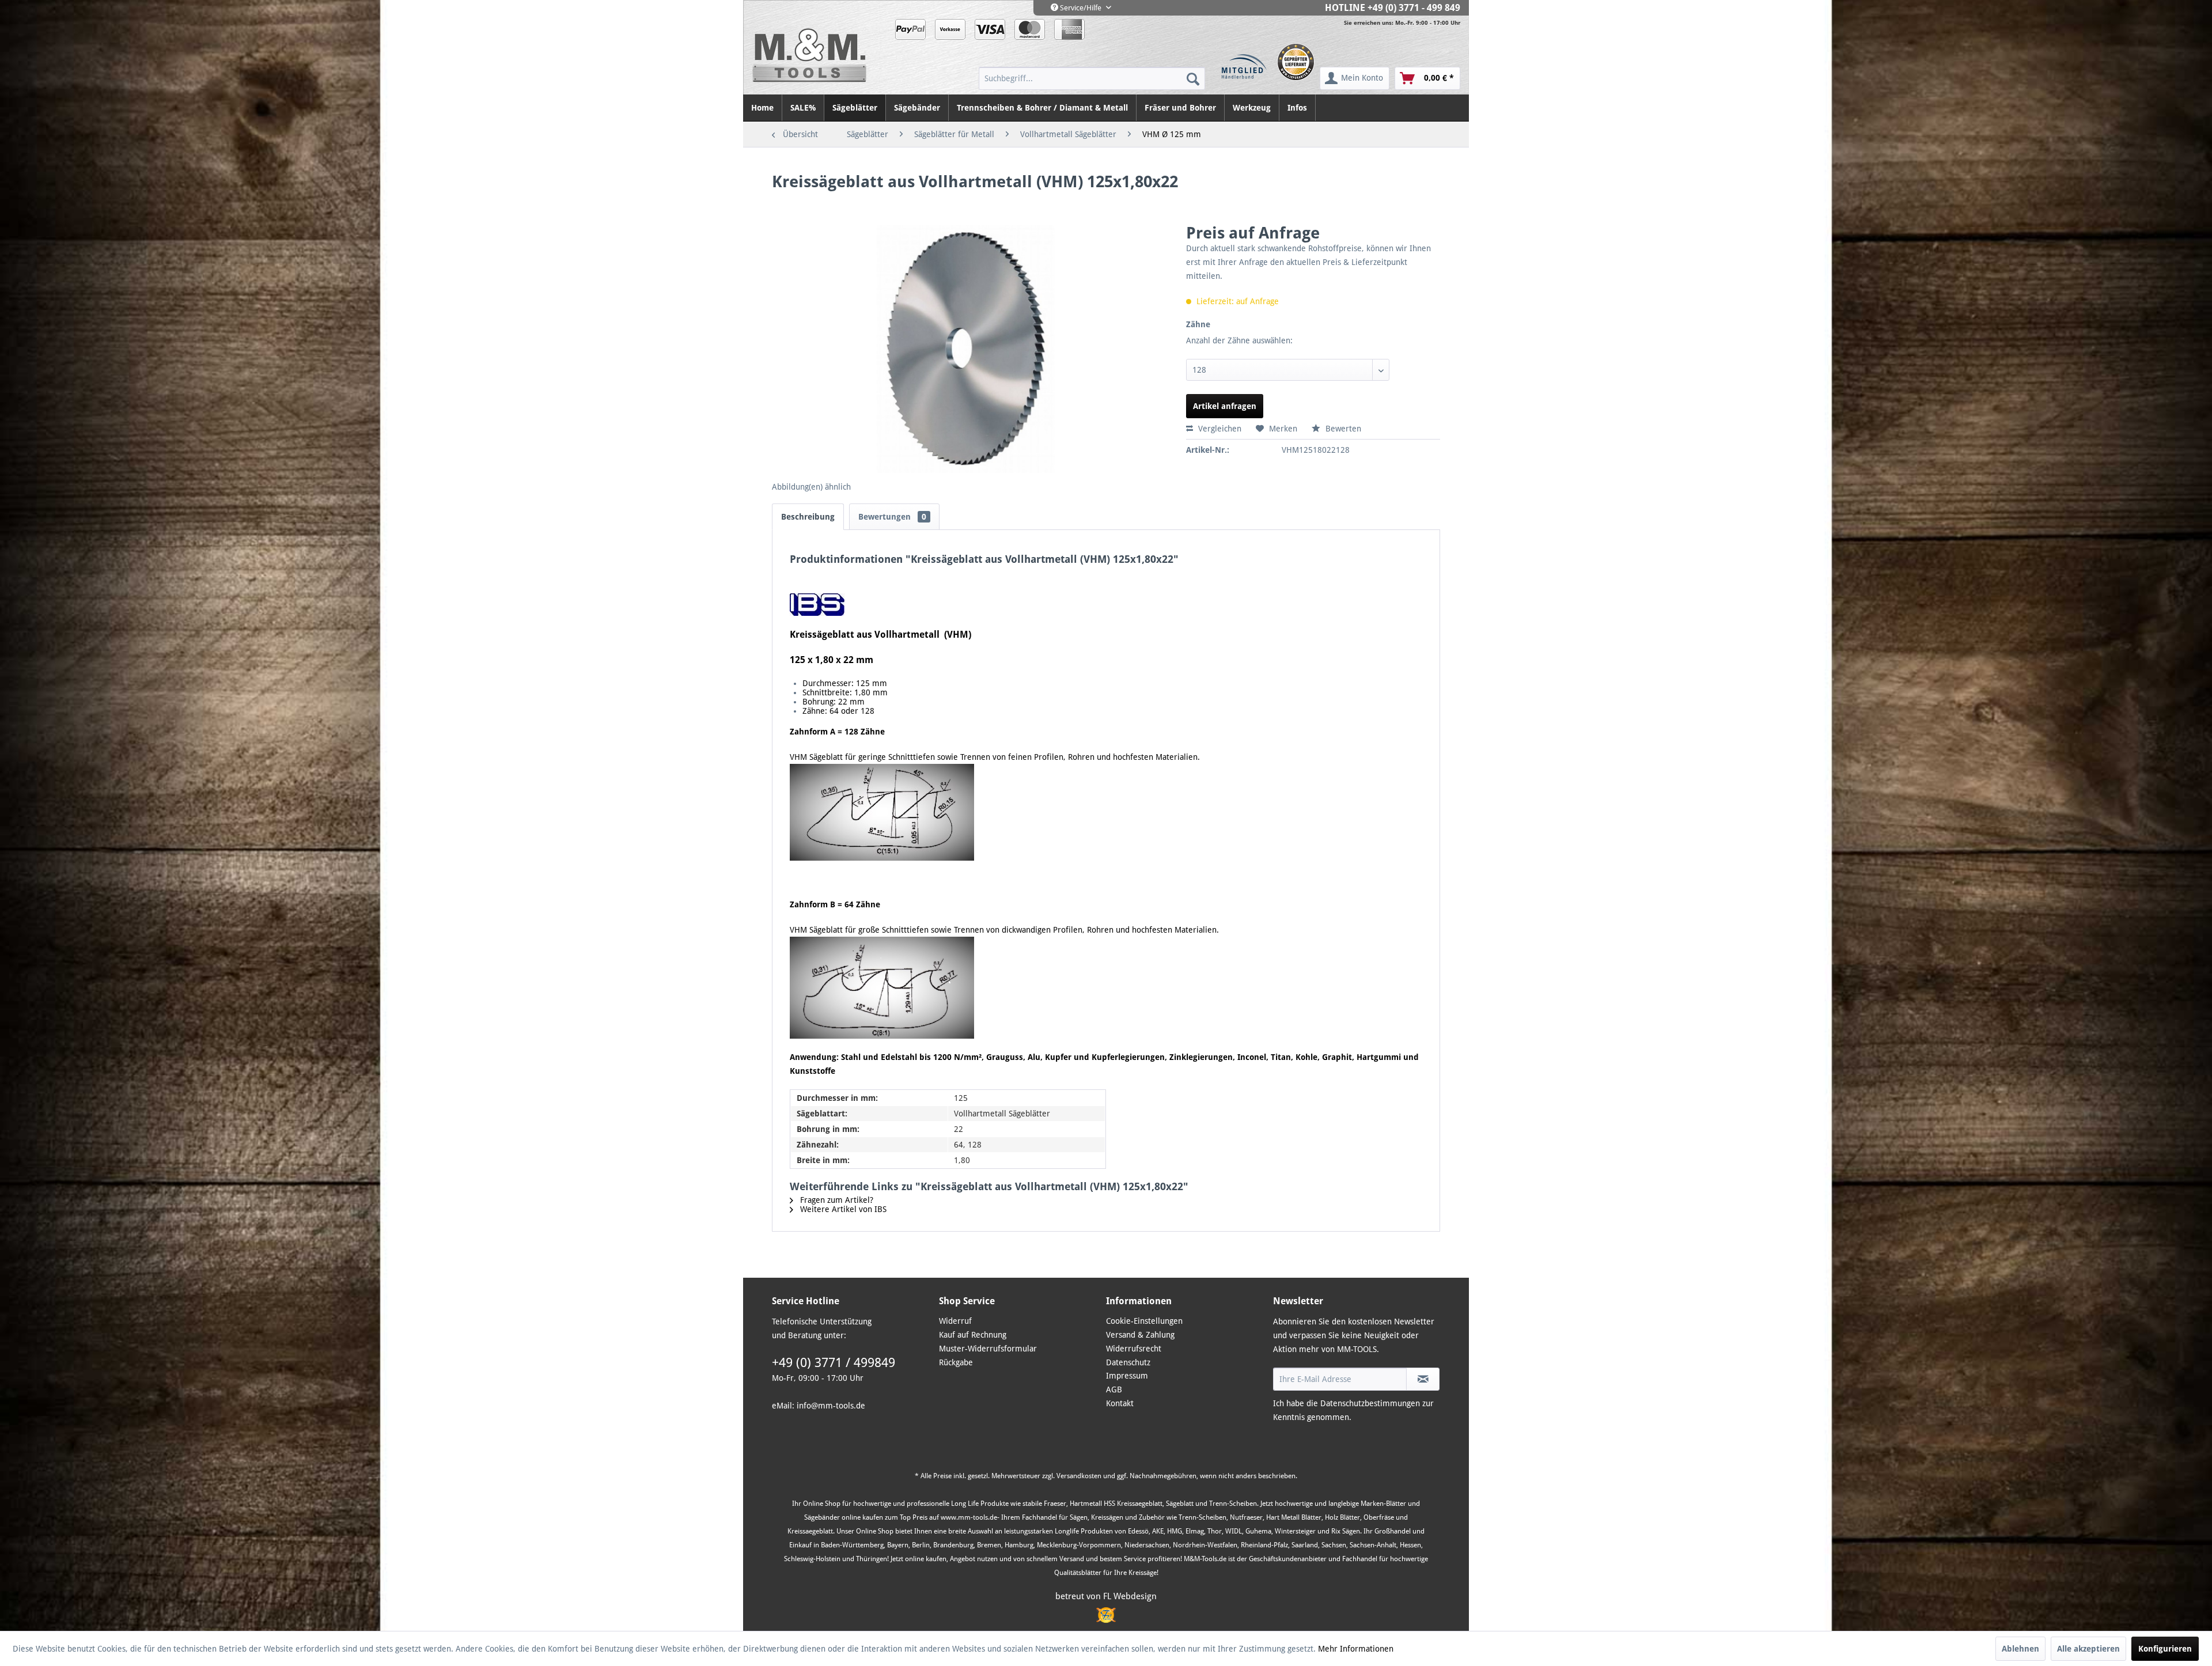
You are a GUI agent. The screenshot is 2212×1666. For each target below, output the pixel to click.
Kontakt (1120, 1403)
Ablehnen (2020, 1649)
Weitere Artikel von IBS (842, 1209)
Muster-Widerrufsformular (988, 1349)
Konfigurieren (2165, 1649)
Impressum (1127, 1376)
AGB (1114, 1389)
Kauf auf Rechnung (973, 1335)
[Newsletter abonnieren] (1423, 1379)
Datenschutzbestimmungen (1370, 1403)
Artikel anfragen (1225, 406)
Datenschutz (1128, 1362)
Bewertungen (892, 517)
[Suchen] (1193, 78)
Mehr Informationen (1356, 1649)
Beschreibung (808, 517)
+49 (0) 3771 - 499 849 (1414, 8)
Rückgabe (956, 1362)
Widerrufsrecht (1134, 1349)
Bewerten (1342, 429)
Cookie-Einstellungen (1144, 1321)
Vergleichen (1219, 429)
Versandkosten (1079, 1476)
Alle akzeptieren (2088, 1649)
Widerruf (955, 1321)
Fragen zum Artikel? (836, 1200)
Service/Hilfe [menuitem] (1081, 8)
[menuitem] (1092, 78)
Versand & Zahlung (1140, 1335)
